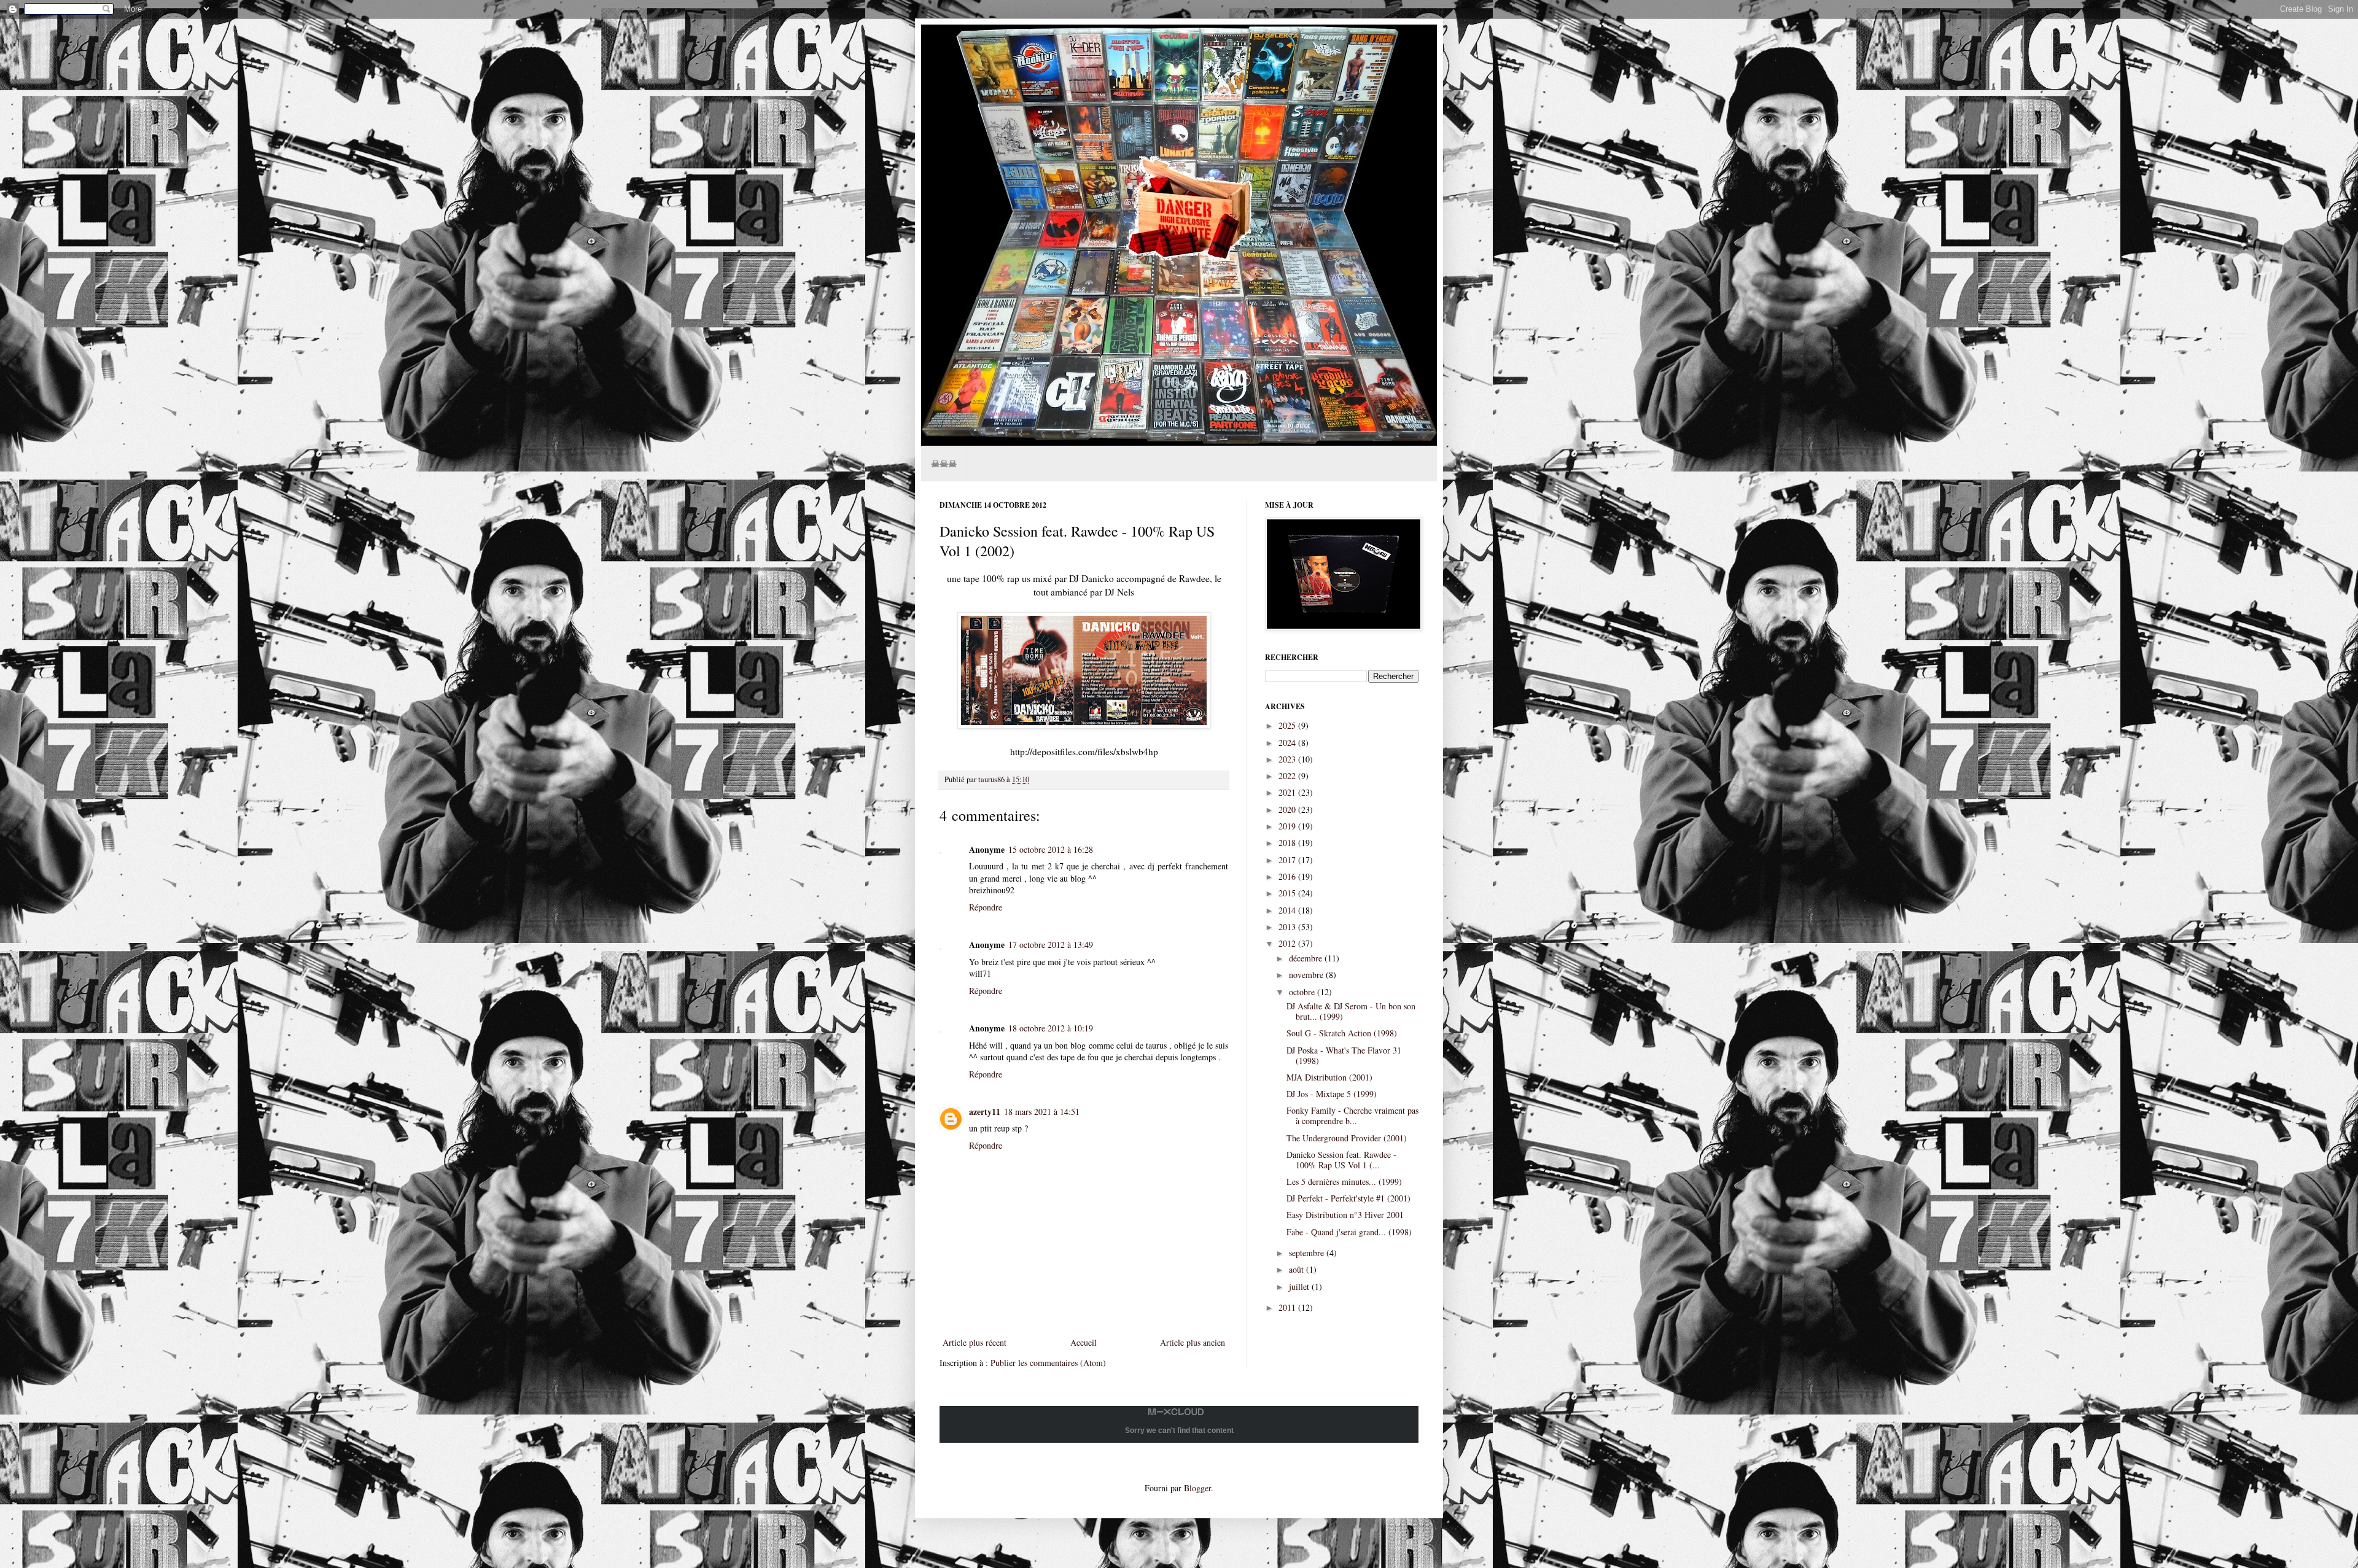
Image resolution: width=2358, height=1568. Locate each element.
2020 (1288, 809)
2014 (1288, 910)
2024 (1288, 743)
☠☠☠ (944, 463)
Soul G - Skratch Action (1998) (1342, 1033)
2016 (1288, 876)
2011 (1288, 1307)
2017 (1288, 860)
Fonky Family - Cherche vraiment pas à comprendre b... (1352, 1116)
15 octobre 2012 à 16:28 (1051, 849)
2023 (1288, 759)
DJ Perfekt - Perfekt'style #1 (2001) (1348, 1198)
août (1298, 1269)
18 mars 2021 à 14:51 (1042, 1112)
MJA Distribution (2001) (1329, 1077)
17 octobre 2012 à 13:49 (1051, 945)
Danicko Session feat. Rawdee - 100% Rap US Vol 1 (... (1341, 1160)
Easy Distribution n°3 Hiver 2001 (1345, 1215)
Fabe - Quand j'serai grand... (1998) (1349, 1232)
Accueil (1084, 1342)
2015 (1288, 893)
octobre (1303, 992)
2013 (1288, 927)
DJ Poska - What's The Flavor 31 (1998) (1344, 1055)
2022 (1288, 776)
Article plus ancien (1193, 1342)
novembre (1307, 975)
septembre (1308, 1253)
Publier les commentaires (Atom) (1048, 1363)
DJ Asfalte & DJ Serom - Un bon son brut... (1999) (1351, 1011)
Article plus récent (975, 1342)
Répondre (986, 907)
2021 (1288, 792)
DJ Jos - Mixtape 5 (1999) (1332, 1094)
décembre (1307, 958)
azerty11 (985, 1112)
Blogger (1197, 1488)
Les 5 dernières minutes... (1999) (1344, 1182)
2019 (1288, 826)
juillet (1300, 1287)
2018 (1288, 843)
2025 (1288, 725)
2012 (1288, 943)
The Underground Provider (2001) (1347, 1138)
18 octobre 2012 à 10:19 (1051, 1028)
